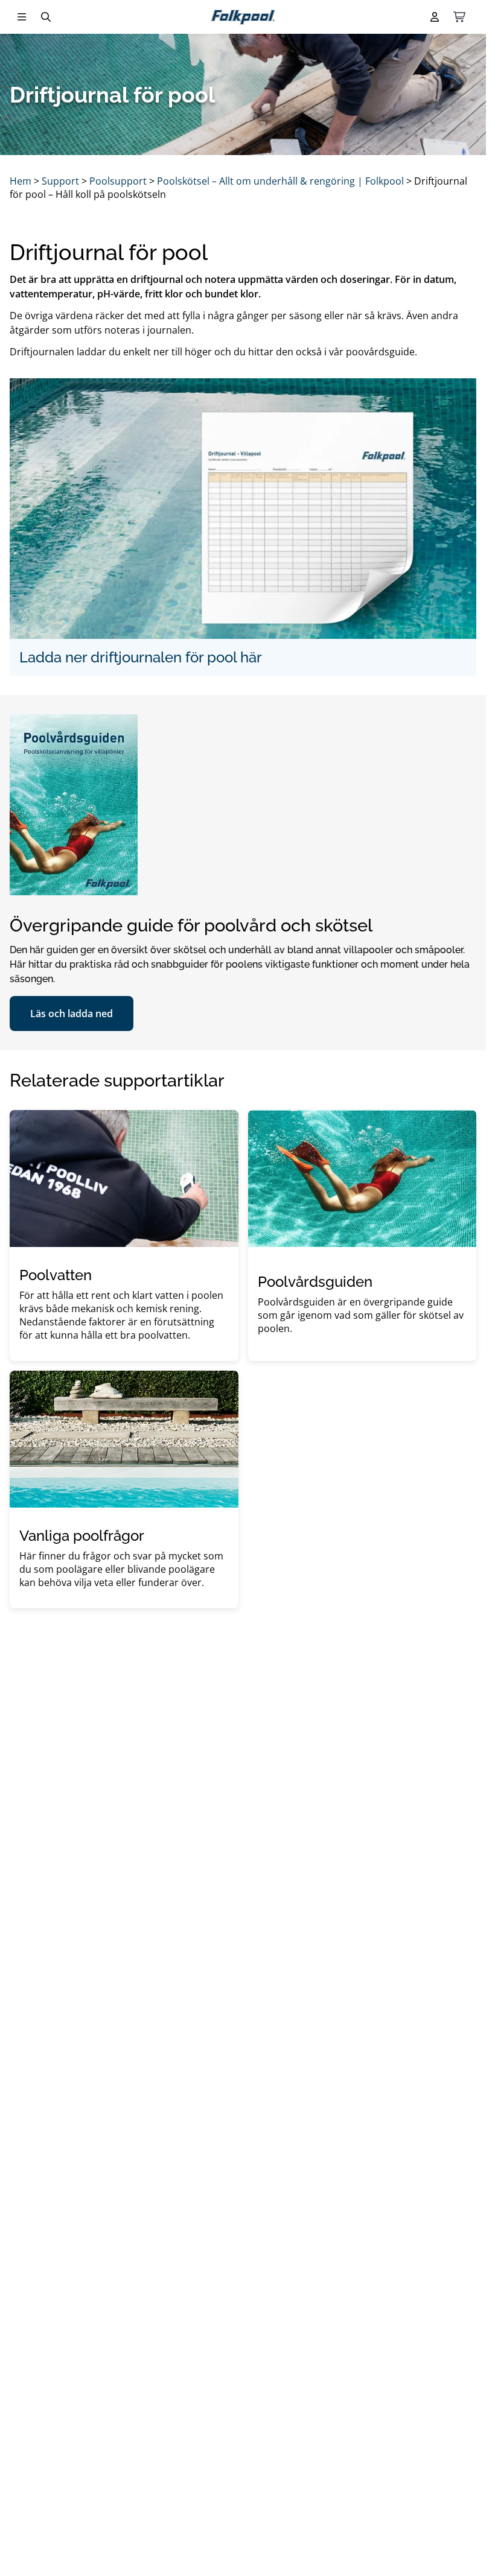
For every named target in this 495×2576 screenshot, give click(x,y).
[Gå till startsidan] (243, 17)
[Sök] (46, 17)
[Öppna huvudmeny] (22, 17)
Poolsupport (118, 181)
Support (60, 181)
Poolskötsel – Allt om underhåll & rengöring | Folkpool (280, 181)
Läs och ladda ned (72, 1014)
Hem (21, 181)
